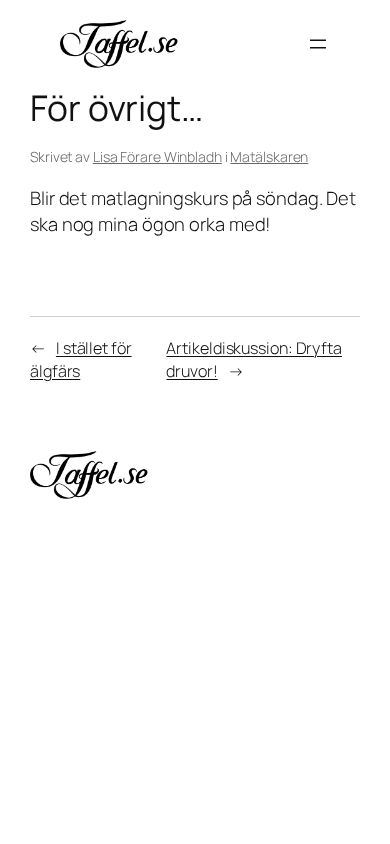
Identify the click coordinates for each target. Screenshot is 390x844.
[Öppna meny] (318, 44)
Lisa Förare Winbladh (157, 156)
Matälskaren (269, 156)
